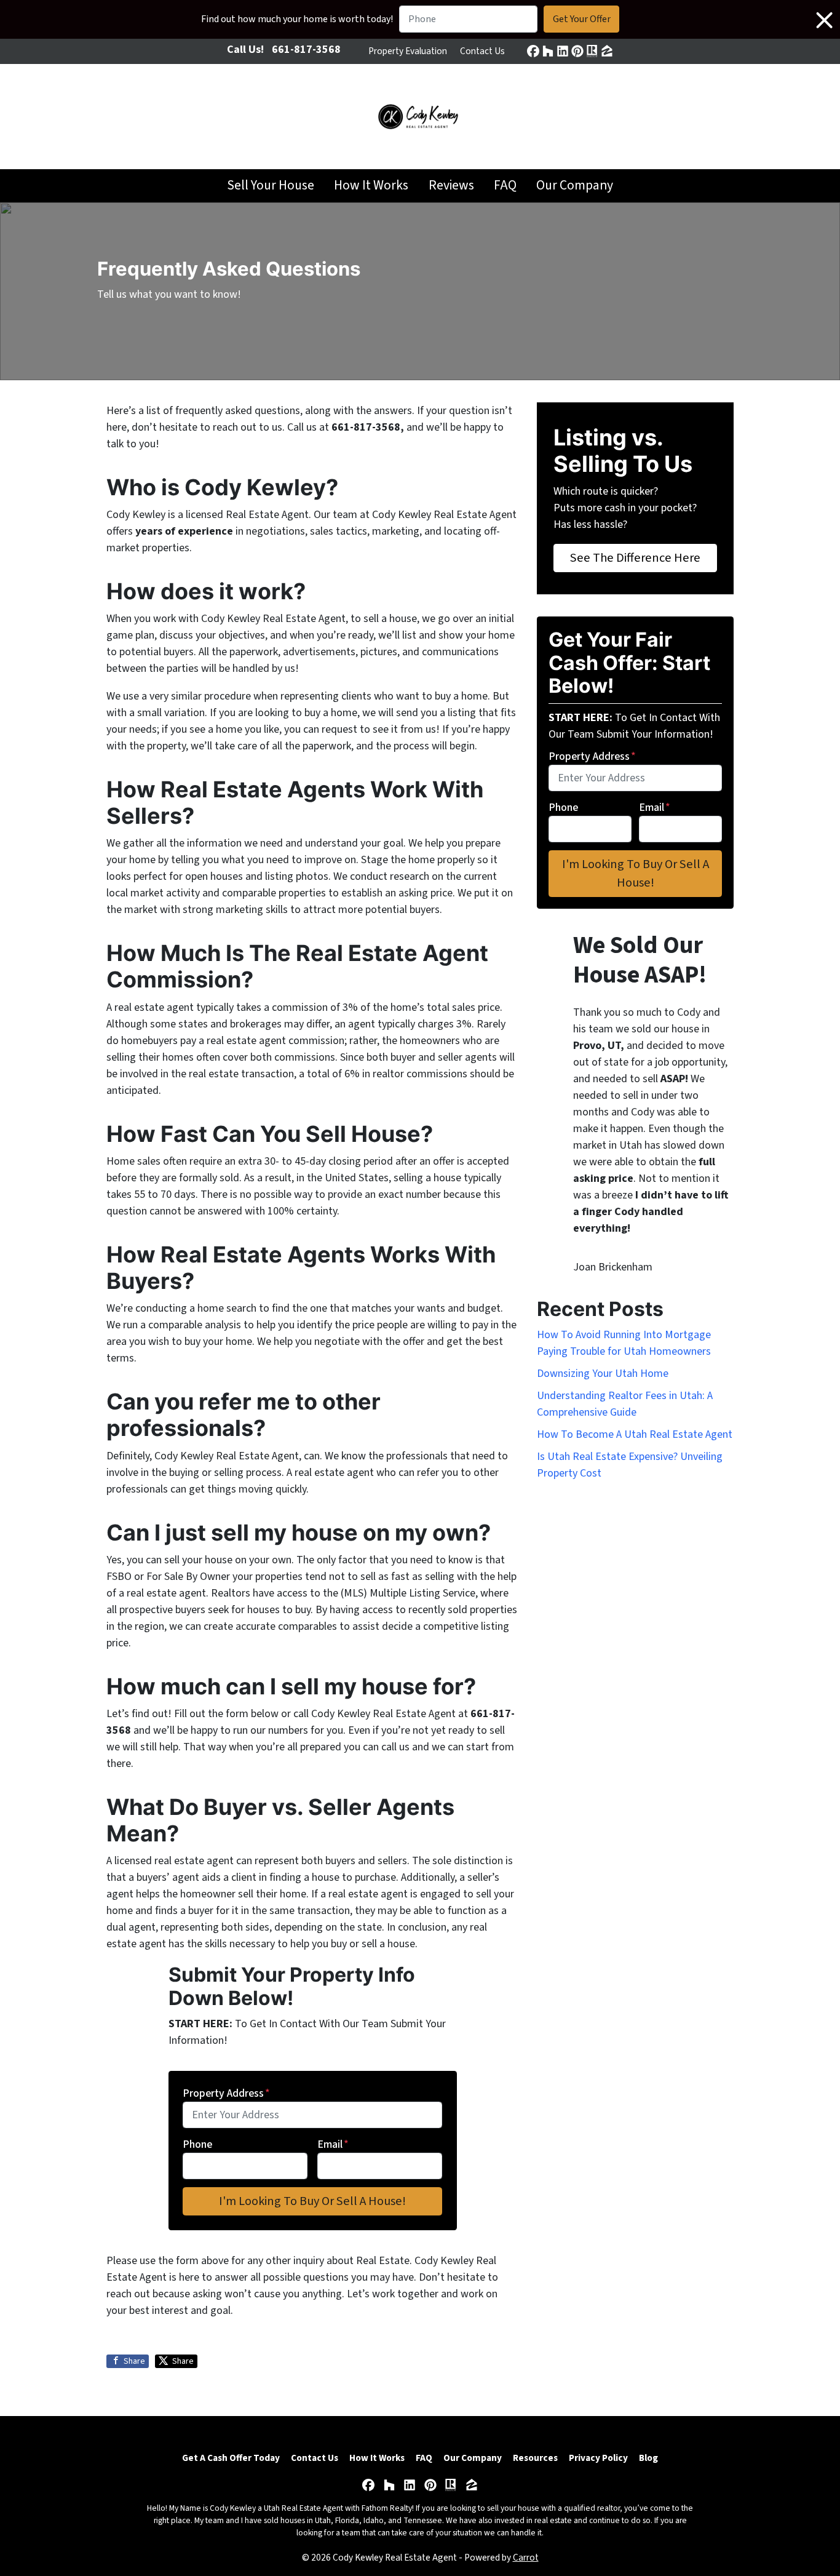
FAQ (505, 185)
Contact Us (482, 51)
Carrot (526, 2558)
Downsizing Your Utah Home (603, 1374)
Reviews (451, 185)
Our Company (575, 185)
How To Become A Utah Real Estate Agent (635, 1434)
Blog (648, 2458)
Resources (535, 2458)
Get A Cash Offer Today (231, 2458)
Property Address (226, 2093)
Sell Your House (271, 185)
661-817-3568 (306, 50)
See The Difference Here (635, 558)
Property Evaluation (408, 51)
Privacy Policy (598, 2458)
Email (333, 2144)
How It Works (371, 185)
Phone (197, 2144)
